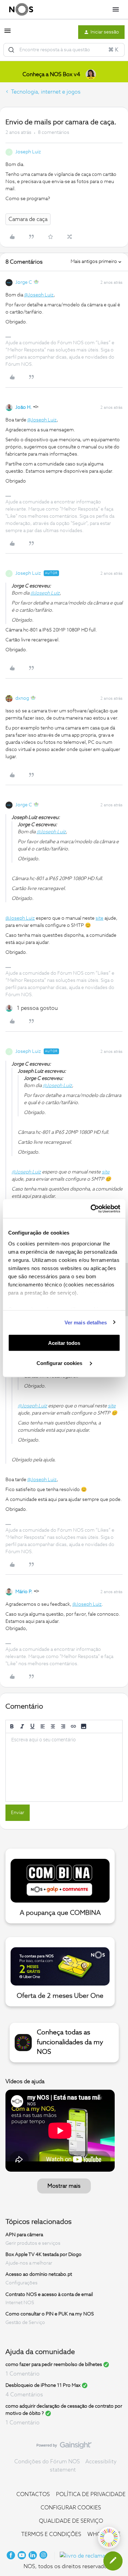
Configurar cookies (60, 1363)
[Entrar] (11, 50)
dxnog (22, 698)
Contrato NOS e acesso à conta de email (49, 2294)
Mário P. (24, 1592)
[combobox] (64, 50)
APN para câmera (24, 2235)
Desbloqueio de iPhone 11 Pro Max (43, 2385)
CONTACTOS (33, 2494)
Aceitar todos (64, 1343)
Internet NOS (20, 2303)
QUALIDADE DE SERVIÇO (71, 2521)
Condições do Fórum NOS (47, 2462)
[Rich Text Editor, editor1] (64, 1767)
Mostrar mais (64, 2186)
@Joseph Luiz (39, 295)
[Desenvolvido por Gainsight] (64, 2447)
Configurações (22, 2283)
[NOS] (21, 10)
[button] (8, 33)
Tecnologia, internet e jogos (46, 92)
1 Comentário (23, 2374)
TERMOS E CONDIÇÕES (51, 2534)
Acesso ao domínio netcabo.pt (39, 2274)
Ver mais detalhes (86, 1322)
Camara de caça (28, 219)
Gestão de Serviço (25, 2323)
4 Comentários (24, 2395)
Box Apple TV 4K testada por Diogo (44, 2255)
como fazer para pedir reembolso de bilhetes (54, 2365)
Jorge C (24, 282)
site (99, 918)
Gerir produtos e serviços (33, 2243)
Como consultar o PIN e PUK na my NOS (50, 2314)
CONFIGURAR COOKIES (71, 2508)
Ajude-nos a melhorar (29, 2263)
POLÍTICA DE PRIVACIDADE (91, 2494)
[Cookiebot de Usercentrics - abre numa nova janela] (91, 1209)
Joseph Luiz (28, 152)
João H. (24, 407)
